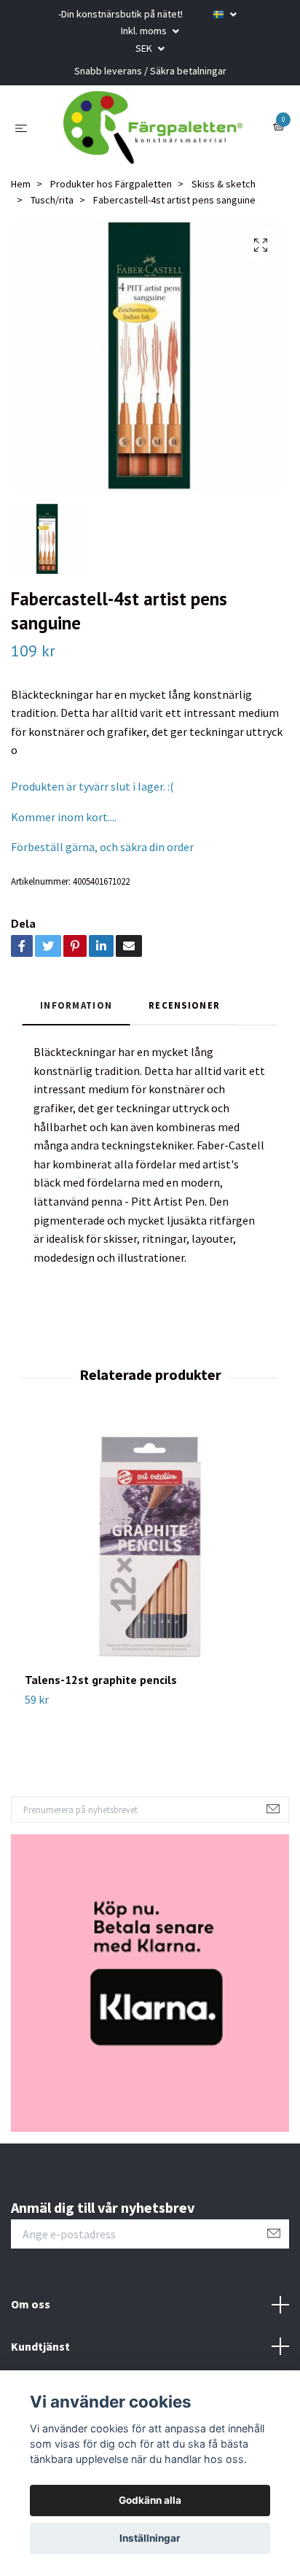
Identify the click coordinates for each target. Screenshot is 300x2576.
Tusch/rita (52, 200)
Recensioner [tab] (184, 1005)
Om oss (31, 2304)
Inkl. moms (145, 31)
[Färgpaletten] (153, 128)
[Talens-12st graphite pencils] (150, 1547)
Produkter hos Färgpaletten (111, 184)
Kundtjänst (40, 2346)
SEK (145, 48)
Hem (21, 184)
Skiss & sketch (224, 184)
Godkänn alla (150, 2500)
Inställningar (150, 2538)
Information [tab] (76, 1005)
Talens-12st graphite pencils (101, 1680)
